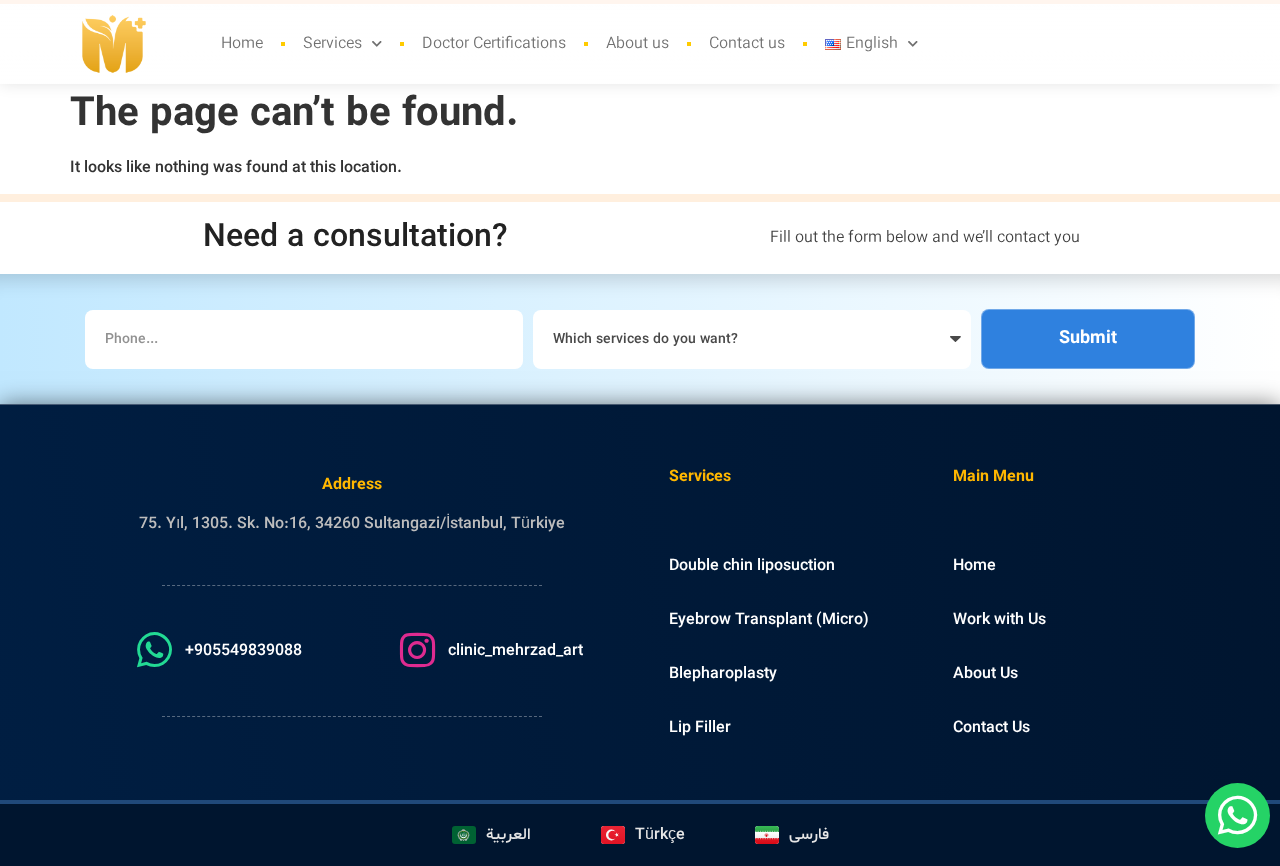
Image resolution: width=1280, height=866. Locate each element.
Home (242, 44)
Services (332, 44)
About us (637, 44)
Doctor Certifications (494, 44)
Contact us (747, 44)
